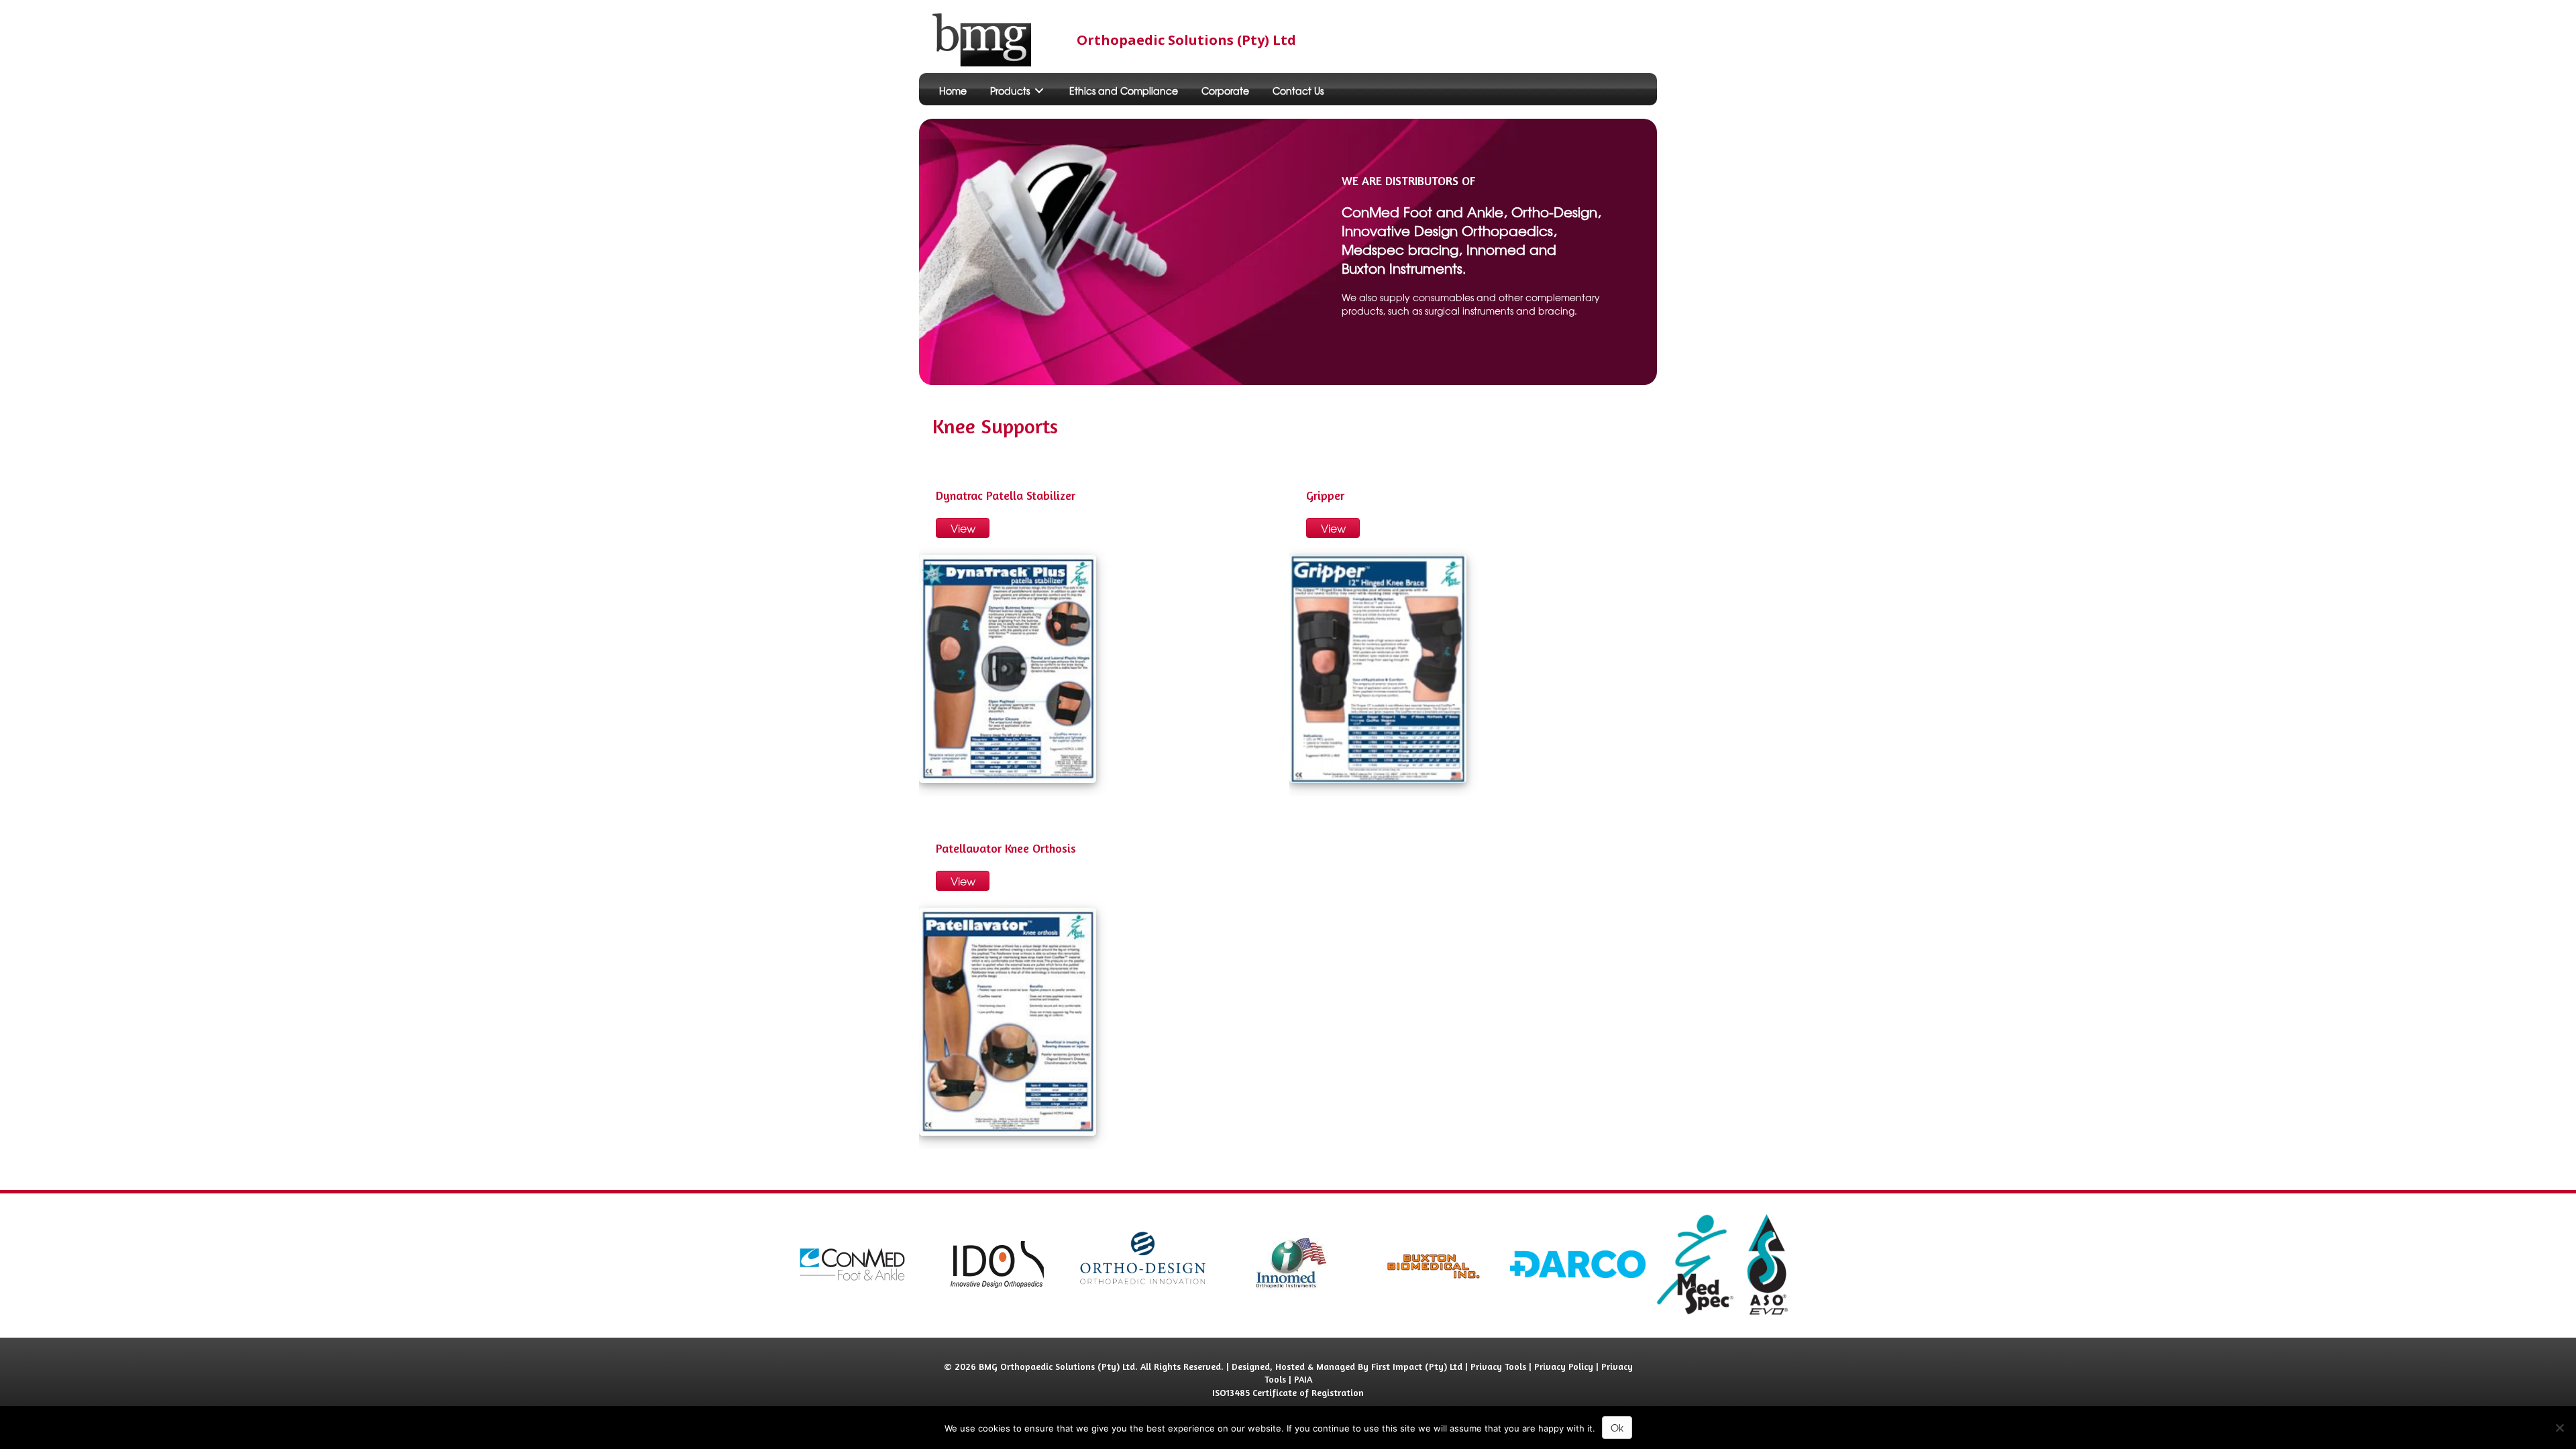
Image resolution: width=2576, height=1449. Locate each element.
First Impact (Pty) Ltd (1417, 1366)
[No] (2559, 1428)
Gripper (1325, 495)
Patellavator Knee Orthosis (1006, 848)
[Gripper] (1378, 669)
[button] (963, 528)
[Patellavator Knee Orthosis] (1008, 1022)
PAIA (1303, 1379)
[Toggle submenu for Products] (1039, 91)
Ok (1617, 1428)
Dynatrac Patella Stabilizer (1006, 495)
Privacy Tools (1498, 1366)
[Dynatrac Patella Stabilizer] (1008, 669)
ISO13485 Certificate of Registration (1288, 1392)
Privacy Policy (1564, 1366)
